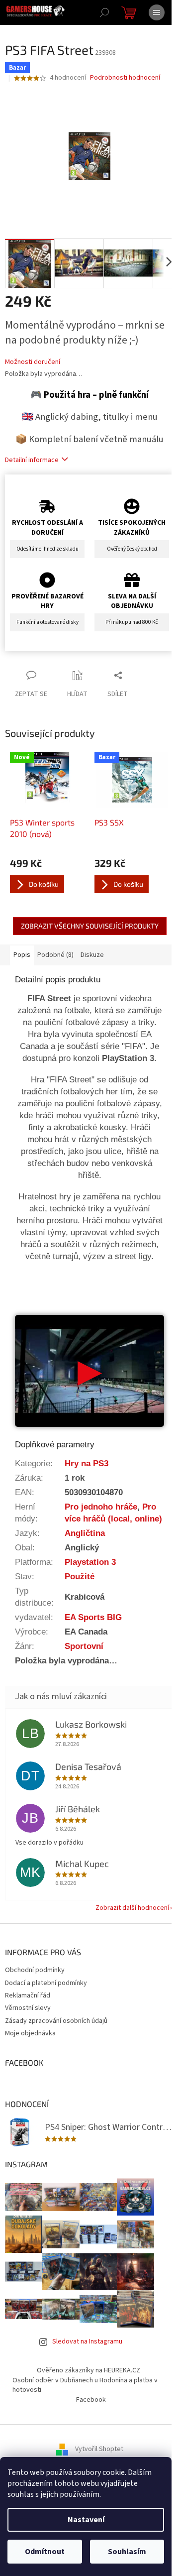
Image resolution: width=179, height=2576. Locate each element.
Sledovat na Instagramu (87, 2342)
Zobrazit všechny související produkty (90, 926)
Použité (80, 1576)
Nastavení (86, 2520)
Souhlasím (127, 2552)
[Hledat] (104, 12)
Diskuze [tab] (92, 955)
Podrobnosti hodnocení (125, 78)
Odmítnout (45, 2552)
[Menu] (157, 12)
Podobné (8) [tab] (55, 955)
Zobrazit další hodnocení (132, 1908)
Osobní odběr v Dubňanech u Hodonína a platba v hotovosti (85, 2385)
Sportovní (84, 1646)
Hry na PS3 (87, 1463)
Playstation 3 (90, 1562)
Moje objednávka (30, 2033)
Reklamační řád (28, 1995)
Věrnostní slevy (28, 2008)
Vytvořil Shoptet (99, 2449)
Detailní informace (32, 460)
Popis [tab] (22, 955)
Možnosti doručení (33, 362)
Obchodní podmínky (35, 1970)
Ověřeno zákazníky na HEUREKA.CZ (89, 2370)
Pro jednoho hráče (101, 1507)
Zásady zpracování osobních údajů (56, 2021)
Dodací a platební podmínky (46, 1983)
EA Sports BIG (93, 1617)
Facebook (91, 2400)
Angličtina (85, 1533)
